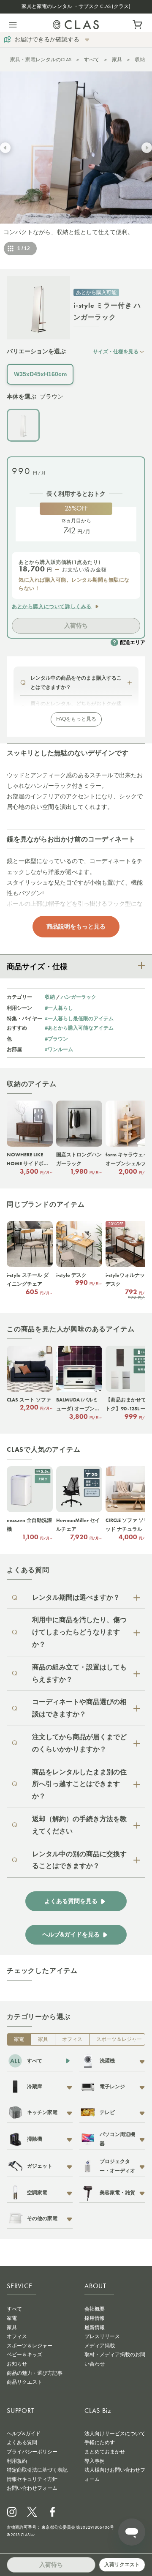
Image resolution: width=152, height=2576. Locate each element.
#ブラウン (56, 1039)
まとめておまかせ (105, 2452)
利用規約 (17, 2461)
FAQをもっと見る (76, 719)
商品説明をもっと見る (76, 926)
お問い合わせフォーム (32, 2488)
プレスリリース (102, 2336)
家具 (117, 60)
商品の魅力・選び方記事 (35, 2373)
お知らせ (17, 2364)
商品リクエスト (24, 2382)
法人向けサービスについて (115, 2434)
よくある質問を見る (71, 1901)
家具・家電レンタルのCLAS (41, 60)
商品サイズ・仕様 (37, 967)
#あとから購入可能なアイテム (79, 1028)
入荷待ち (76, 626)
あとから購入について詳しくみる (52, 606)
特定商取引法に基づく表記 (37, 2470)
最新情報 (95, 2327)
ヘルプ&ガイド (24, 2434)
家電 (19, 2039)
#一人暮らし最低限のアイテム (79, 1018)
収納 (140, 60)
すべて (92, 60)
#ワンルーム (59, 1049)
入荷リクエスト (122, 2565)
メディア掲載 (100, 2346)
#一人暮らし (59, 1008)
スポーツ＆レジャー (119, 2039)
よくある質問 (22, 2442)
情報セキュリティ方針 (32, 2479)
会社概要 (95, 2309)
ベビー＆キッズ (24, 2355)
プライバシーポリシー (32, 2452)
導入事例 (95, 2461)
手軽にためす (100, 2442)
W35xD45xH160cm (40, 374)
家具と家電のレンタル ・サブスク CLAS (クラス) (76, 6)
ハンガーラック (79, 997)
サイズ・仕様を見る (116, 351)
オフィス (72, 2039)
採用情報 (95, 2318)
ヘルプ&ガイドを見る (71, 1935)
